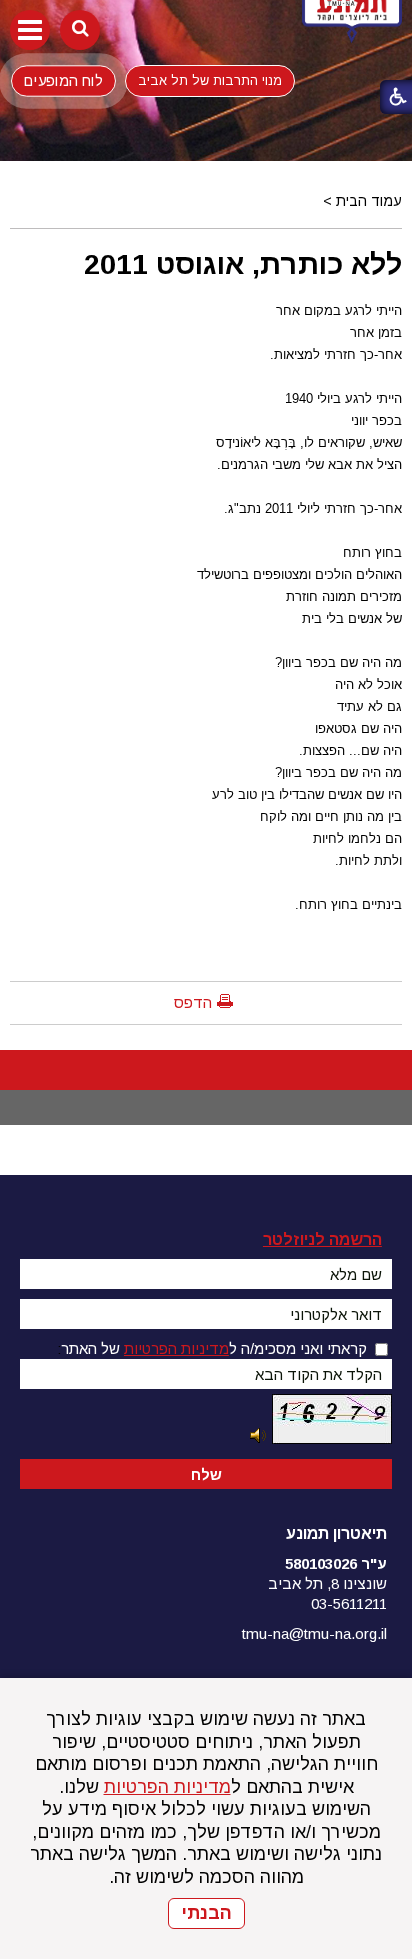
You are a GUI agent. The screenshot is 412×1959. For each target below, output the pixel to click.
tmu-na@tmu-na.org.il (314, 1633)
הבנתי (206, 1913)
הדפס (193, 1002)
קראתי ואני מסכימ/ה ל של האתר (214, 1348)
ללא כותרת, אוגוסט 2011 (243, 264)
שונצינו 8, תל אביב (327, 1583)
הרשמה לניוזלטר (322, 1239)
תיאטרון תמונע (336, 1533)
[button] (30, 30)
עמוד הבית (369, 201)
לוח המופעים (63, 80)
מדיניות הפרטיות (167, 1787)
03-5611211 (349, 1603)
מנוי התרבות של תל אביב (210, 80)
